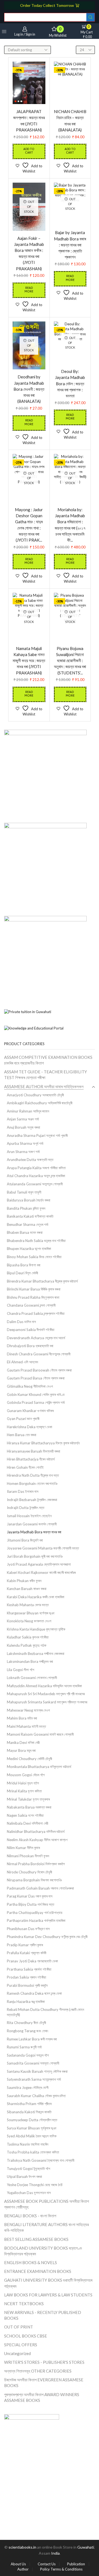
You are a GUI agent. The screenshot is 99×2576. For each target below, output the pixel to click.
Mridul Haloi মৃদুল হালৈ (23, 1783)
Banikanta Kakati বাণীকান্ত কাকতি (30, 1216)
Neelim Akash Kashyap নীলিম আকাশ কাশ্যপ (37, 1840)
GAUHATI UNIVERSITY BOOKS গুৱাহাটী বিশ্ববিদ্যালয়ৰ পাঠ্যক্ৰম (48, 2283)
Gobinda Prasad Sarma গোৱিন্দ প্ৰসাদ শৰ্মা (36, 1402)
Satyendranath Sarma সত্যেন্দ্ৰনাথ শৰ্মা (34, 2079)
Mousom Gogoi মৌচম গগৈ (26, 1775)
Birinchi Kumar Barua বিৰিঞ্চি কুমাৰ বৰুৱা (34, 1289)
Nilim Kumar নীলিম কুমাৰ (23, 1848)
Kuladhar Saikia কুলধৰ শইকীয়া (28, 1637)
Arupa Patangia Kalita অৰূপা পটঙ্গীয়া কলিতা (36, 1168)
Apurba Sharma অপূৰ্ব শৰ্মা (25, 1143)
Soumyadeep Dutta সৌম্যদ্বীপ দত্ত (32, 2120)
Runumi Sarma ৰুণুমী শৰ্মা (24, 2047)
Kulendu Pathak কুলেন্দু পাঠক (27, 1645)
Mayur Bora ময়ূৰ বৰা (21, 1750)
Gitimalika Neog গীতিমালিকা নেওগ (30, 1386)
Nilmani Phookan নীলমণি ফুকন (28, 1856)
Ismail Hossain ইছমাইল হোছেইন (29, 1516)
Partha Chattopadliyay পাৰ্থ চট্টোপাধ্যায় (35, 1913)
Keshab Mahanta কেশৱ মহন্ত (28, 1605)
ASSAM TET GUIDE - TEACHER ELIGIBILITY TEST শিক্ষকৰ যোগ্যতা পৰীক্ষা (46, 1075)
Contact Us (47, 2564)
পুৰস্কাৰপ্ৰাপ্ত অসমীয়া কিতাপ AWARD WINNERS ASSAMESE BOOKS (42, 2397)
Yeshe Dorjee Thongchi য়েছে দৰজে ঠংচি (35, 2185)
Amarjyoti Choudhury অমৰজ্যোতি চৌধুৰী (35, 1095)
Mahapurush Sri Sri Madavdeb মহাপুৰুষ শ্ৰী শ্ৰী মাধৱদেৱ (46, 1694)
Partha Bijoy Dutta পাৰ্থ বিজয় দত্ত (31, 1904)
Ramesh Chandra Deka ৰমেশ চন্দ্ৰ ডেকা (34, 1993)
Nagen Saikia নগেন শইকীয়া (25, 1815)
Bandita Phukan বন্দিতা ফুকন (26, 1208)
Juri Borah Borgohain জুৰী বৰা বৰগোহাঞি (35, 1556)
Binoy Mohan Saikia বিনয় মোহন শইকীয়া (34, 1257)
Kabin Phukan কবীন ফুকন (24, 1581)
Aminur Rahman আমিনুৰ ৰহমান (28, 1111)
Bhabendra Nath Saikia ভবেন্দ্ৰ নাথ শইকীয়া (36, 1241)
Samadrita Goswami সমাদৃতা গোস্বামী (33, 2063)
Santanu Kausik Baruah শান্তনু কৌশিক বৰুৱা (37, 2071)
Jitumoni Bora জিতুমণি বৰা (25, 1540)
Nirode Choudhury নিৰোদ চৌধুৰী (29, 1872)
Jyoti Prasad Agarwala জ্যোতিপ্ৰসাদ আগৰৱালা (39, 1564)
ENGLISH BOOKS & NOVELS (31, 2262)
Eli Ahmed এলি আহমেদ (22, 1362)
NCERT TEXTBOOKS (24, 2304)
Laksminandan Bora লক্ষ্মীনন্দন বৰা (30, 1661)
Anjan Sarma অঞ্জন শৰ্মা (23, 1119)
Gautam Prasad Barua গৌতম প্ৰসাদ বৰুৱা (36, 1378)
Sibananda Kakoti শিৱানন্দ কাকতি (29, 2112)
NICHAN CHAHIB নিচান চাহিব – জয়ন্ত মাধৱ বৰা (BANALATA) (70, 121)
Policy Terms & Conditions (61, 2569)
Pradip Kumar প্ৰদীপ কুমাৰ (25, 1945)
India (55, 2553)
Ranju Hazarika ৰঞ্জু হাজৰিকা (26, 2002)
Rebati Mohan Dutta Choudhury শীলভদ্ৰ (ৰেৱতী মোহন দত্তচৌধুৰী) (46, 2012)
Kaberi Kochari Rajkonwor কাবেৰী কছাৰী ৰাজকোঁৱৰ (41, 1572)
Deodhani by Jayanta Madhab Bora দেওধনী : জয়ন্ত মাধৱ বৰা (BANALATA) (29, 389)
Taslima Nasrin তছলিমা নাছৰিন (28, 2144)
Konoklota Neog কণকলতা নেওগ (29, 1621)
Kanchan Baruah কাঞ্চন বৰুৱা (27, 1589)
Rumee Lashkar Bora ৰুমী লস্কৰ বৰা (32, 2039)
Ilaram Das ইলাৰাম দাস (23, 1491)
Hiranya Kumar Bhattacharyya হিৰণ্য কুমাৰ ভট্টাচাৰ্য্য (43, 1443)
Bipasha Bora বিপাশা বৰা (24, 1265)
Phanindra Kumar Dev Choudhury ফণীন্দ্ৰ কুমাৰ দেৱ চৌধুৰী (47, 1937)
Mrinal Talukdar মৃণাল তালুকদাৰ (28, 1799)
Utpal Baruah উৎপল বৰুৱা (24, 2177)
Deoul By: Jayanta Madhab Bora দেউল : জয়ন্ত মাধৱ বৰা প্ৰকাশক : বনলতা (70, 383)
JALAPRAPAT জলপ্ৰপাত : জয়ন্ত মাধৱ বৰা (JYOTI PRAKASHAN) (29, 121)
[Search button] (90, 17)
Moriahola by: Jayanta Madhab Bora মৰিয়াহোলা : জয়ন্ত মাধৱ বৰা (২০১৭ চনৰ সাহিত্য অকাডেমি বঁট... (70, 525)
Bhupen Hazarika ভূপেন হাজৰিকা (29, 1249)
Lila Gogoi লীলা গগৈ (20, 1670)
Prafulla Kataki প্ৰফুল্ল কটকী (27, 1953)
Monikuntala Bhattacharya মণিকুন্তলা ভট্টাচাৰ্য (39, 1767)
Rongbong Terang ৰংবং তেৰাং (28, 2031)
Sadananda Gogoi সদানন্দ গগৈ (28, 2055)
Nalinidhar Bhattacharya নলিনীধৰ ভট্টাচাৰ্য (36, 1832)
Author (23, 2569)
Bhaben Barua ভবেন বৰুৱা (25, 1232)
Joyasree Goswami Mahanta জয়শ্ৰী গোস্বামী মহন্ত (43, 1548)
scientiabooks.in (22, 2547)
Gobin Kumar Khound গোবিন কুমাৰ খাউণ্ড (36, 1395)
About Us (18, 2564)
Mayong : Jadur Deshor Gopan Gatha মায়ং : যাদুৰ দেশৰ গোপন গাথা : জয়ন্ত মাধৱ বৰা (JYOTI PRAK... (29, 525)
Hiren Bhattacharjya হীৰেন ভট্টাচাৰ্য (31, 1459)
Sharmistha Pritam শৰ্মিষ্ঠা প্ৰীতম (29, 2104)
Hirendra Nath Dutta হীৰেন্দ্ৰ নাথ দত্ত (33, 1475)
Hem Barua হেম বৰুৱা (22, 1435)
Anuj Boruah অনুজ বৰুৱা (24, 1127)
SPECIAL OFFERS (21, 2345)
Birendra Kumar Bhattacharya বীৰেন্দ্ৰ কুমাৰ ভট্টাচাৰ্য (42, 1281)
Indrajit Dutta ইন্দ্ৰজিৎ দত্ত (26, 1508)
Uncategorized (17, 2353)
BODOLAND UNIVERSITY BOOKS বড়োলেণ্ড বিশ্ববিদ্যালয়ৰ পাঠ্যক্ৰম (43, 2251)
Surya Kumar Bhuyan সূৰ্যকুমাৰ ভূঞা (32, 2128)
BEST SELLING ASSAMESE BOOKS (36, 2239)
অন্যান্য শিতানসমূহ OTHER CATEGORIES (38, 2371)
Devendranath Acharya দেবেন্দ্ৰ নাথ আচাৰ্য (36, 1338)
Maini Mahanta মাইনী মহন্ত (26, 1726)
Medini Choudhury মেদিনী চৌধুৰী (29, 1759)
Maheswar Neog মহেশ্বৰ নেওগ (28, 1710)
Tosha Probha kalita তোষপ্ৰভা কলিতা (33, 2152)
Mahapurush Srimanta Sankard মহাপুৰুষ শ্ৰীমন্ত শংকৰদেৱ (47, 1702)
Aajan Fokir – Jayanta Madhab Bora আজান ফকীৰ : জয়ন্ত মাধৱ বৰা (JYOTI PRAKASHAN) (29, 253)
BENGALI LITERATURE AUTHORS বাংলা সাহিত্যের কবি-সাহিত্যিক (46, 2227)
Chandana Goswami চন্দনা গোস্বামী (31, 1305)
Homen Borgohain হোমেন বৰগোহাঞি (32, 1484)
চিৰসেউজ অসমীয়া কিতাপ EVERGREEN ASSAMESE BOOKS (44, 2383)
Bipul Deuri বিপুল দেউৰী (22, 1273)
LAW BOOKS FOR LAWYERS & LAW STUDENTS (48, 2295)
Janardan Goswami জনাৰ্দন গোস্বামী (32, 1524)
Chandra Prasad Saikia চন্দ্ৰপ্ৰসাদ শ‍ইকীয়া (36, 1313)
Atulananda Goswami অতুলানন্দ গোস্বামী (35, 1184)
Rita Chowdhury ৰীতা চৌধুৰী (26, 2023)
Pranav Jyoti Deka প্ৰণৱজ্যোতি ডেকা (32, 1961)
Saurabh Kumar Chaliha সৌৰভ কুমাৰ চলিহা (36, 2096)
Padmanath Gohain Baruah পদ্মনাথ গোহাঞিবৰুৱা (40, 1888)
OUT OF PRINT (19, 2327)
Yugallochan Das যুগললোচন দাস (29, 2193)
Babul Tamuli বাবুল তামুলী (24, 1192)
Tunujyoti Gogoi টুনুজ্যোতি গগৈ (28, 2169)
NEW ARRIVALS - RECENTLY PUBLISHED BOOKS (43, 2315)
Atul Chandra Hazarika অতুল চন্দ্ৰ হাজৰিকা (36, 1176)
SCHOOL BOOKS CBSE (26, 2336)
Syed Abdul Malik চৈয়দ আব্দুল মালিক (32, 2136)
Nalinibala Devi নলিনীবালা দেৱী (28, 1823)
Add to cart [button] (29, 151)
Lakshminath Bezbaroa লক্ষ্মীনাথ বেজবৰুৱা (36, 1654)
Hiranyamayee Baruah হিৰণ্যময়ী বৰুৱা (34, 1451)
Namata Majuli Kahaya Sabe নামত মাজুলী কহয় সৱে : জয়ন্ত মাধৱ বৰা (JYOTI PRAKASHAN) (29, 661)
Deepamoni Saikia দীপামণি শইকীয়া (31, 1330)
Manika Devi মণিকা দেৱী (23, 1743)
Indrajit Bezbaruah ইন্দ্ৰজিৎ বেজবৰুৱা (32, 1500)
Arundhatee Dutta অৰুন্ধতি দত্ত (30, 1160)
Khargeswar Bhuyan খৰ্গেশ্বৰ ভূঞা (31, 1613)
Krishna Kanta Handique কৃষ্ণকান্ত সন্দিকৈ (36, 1629)
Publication (76, 2564)
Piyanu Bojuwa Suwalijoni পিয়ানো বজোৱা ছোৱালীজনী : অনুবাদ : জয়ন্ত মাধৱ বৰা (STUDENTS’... (70, 661)
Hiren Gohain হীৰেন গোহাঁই (25, 1467)
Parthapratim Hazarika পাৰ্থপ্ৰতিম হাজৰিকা (36, 1921)
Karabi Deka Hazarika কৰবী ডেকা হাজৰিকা (36, 1597)
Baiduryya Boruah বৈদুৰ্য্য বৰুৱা (29, 1200)
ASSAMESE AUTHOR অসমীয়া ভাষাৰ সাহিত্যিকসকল (44, 1086)
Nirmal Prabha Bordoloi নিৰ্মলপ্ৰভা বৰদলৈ (36, 1864)
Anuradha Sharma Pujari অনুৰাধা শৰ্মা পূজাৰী (37, 1135)
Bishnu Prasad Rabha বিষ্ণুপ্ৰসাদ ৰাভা (33, 1297)
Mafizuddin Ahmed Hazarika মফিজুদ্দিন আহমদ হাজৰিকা (44, 1686)
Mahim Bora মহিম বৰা (22, 1718)
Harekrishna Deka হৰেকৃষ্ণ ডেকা (30, 1427)
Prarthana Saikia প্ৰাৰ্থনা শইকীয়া (29, 1969)
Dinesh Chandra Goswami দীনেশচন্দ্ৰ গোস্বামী (39, 1354)
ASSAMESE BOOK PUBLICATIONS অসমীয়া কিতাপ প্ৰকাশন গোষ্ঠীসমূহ (46, 2204)
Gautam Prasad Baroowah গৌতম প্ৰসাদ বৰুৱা (39, 1370)
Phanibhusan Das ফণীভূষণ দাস (28, 1929)
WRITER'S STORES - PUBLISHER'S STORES (44, 2362)
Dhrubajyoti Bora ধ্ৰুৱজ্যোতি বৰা (30, 1346)
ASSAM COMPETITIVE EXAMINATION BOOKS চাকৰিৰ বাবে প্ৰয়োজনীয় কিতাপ (48, 1060)
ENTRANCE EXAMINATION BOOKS (38, 2271)
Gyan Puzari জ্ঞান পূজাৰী (23, 1419)
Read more (29, 290)
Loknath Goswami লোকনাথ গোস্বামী (32, 1678)
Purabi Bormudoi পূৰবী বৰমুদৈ (27, 1985)
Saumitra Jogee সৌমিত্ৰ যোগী (28, 2088)
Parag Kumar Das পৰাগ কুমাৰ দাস (30, 1896)
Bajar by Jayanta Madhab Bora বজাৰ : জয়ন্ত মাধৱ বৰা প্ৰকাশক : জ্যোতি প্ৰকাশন (70, 245)
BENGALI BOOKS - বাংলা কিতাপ (30, 2216)
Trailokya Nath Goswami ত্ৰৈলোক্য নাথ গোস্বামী (41, 2160)
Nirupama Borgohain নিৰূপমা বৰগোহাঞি (34, 1880)
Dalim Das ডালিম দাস (21, 1322)
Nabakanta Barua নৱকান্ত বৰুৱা (29, 1807)
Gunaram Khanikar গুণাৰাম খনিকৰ (30, 1411)
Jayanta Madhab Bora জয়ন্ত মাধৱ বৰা (34, 1532)
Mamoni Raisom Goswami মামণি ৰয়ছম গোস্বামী (40, 1734)
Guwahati (86, 2547)
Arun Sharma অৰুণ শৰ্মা (23, 1152)
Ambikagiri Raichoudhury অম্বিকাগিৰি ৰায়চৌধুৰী (40, 1103)
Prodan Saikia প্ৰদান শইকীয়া (27, 1977)
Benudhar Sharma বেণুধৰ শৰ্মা (28, 1224)
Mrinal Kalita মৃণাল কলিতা (24, 1791)
